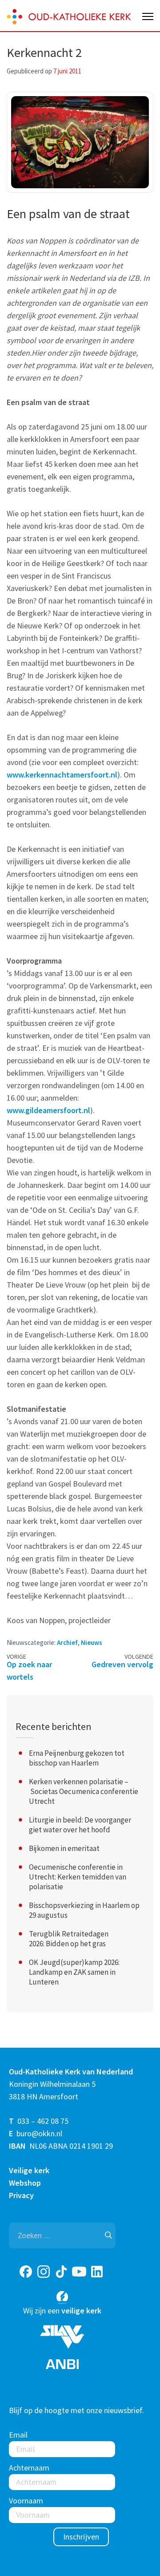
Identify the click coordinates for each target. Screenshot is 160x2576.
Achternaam (29, 2468)
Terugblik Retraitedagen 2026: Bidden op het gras (69, 1939)
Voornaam (26, 2501)
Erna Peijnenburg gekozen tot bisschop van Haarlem (77, 1758)
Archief (67, 1642)
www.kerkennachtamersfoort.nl (62, 775)
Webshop (25, 2183)
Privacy (21, 2195)
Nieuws (92, 1642)
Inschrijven (81, 2537)
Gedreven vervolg (122, 1664)
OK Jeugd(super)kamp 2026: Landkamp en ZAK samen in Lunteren (74, 1972)
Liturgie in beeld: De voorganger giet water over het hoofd (80, 1825)
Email (18, 2435)
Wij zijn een (62, 2311)
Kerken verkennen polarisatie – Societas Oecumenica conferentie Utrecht (84, 1791)
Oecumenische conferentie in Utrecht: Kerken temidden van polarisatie (78, 1877)
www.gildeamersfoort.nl (48, 1110)
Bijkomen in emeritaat (64, 1848)
